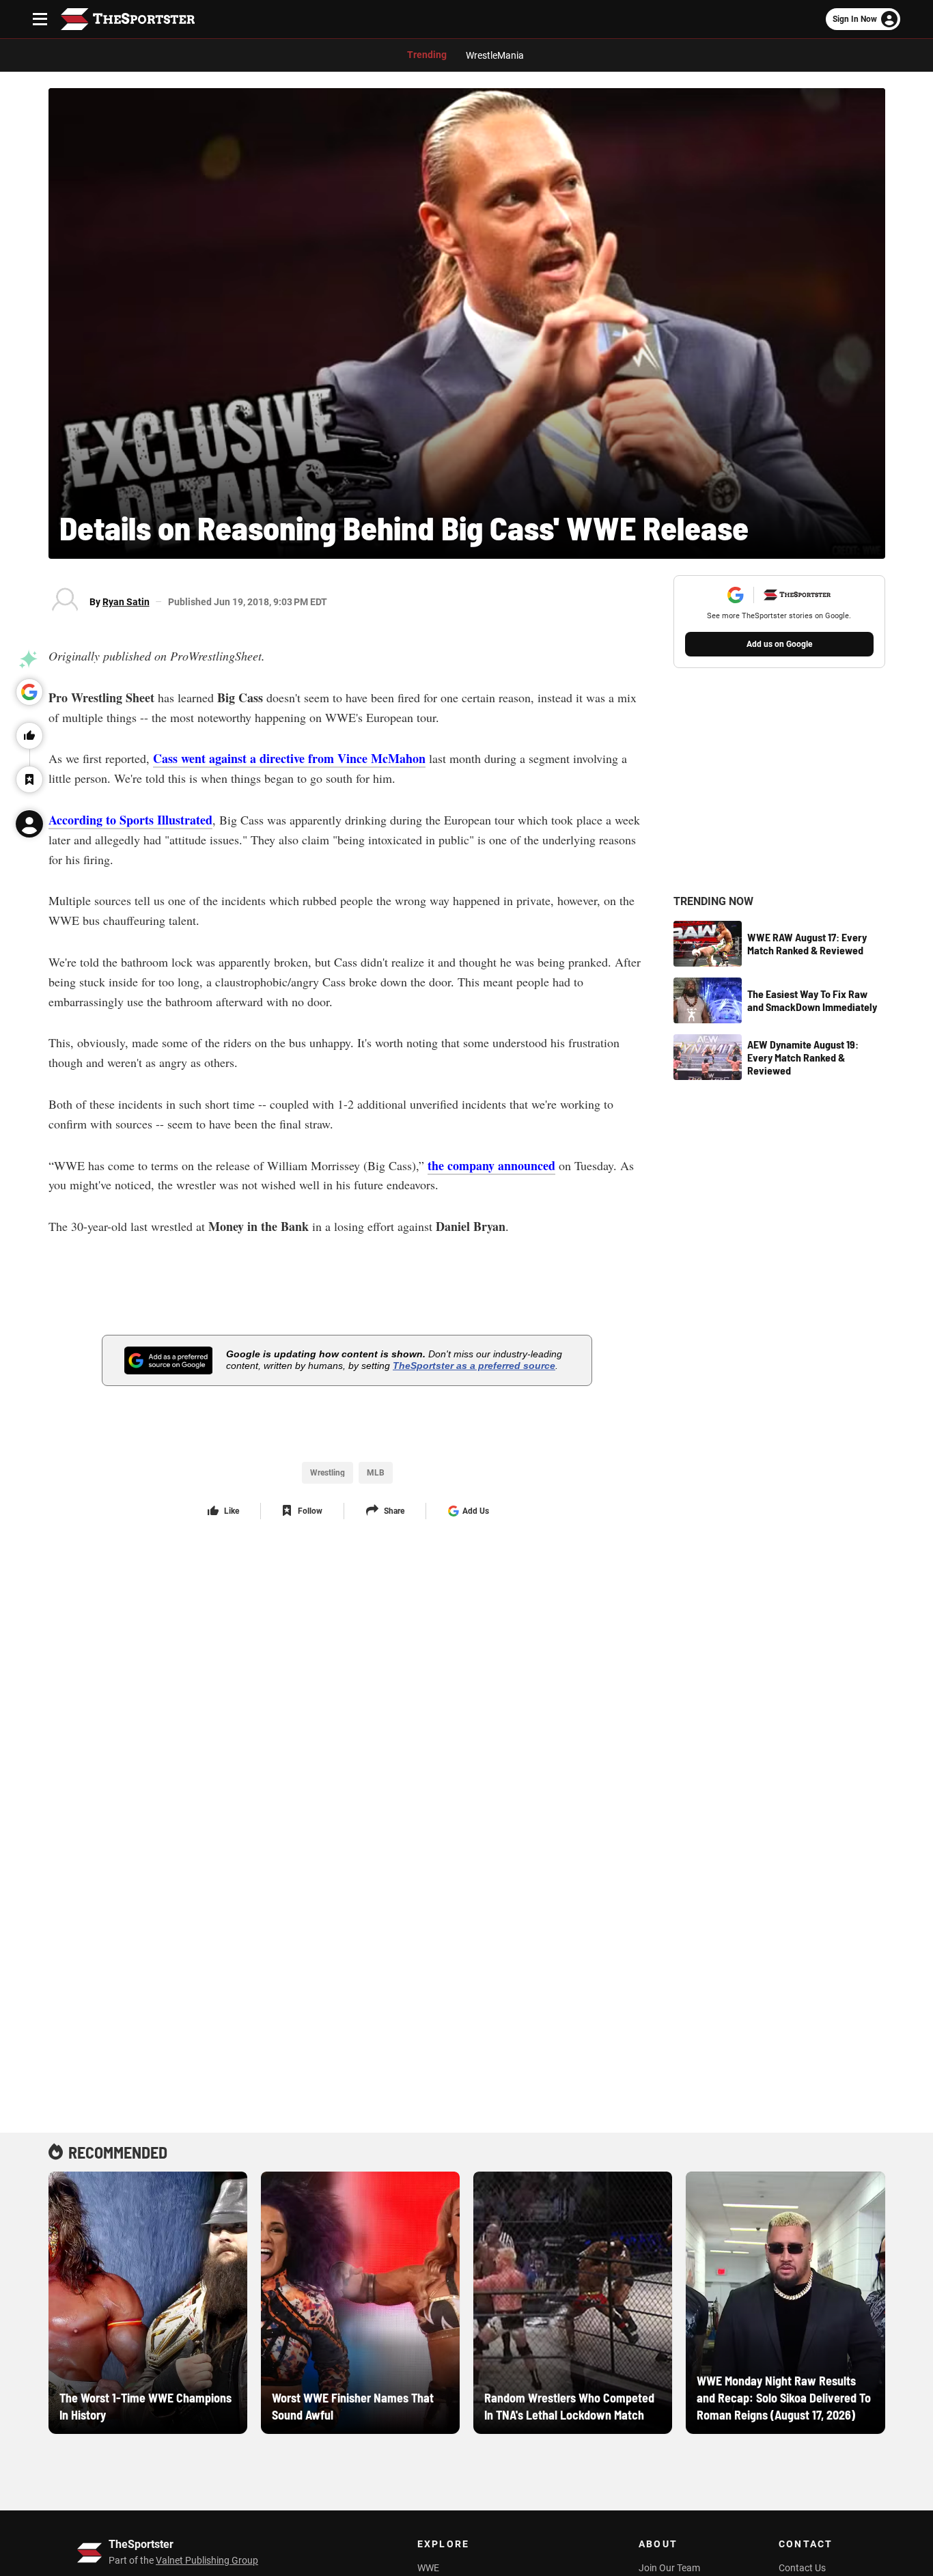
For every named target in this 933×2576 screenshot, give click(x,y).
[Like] (29, 736)
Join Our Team (669, 2568)
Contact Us (802, 2568)
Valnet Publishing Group (207, 2560)
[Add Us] (29, 692)
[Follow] (29, 779)
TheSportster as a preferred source (474, 1366)
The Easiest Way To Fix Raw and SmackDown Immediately (812, 1000)
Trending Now (713, 902)
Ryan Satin (126, 602)
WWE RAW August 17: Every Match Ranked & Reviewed (807, 943)
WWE (428, 2568)
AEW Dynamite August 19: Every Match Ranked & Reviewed (803, 1057)
